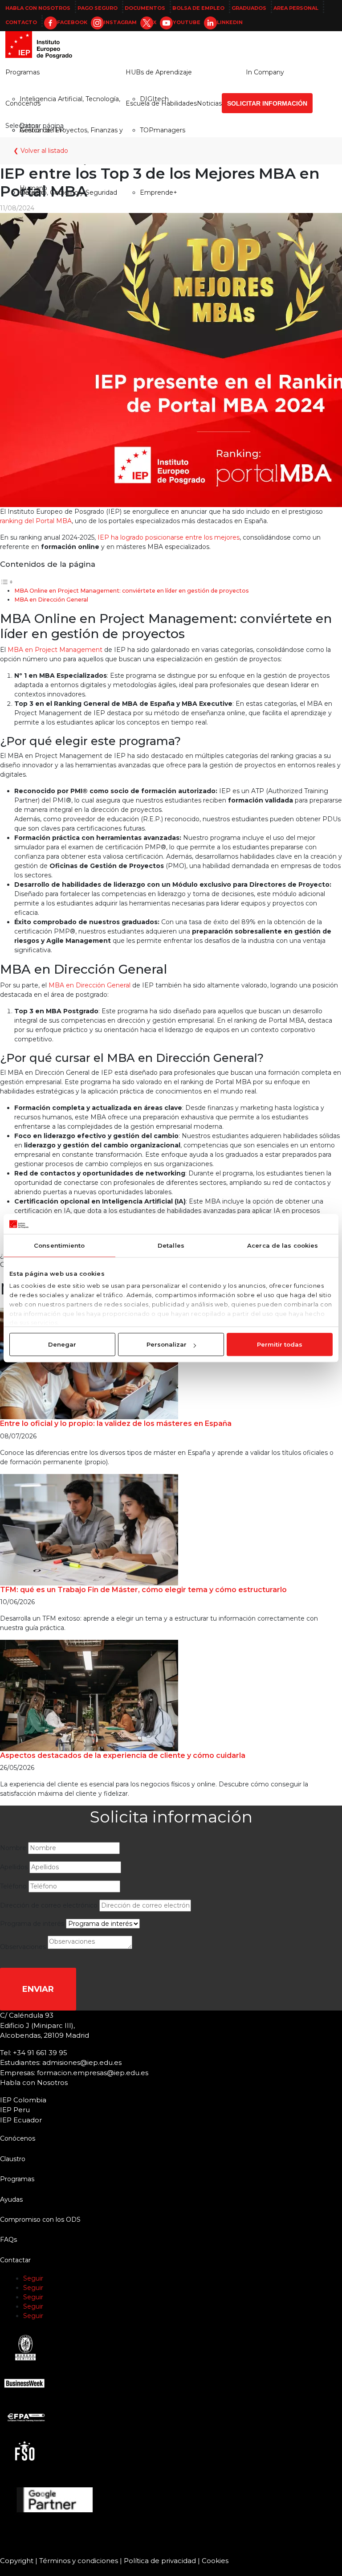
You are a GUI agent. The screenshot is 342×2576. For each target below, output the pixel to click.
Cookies (215, 2561)
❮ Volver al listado (41, 151)
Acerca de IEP (42, 130)
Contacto (21, 22)
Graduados (249, 8)
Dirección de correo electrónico (49, 1905)
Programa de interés (32, 1924)
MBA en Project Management (54, 650)
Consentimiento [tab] (59, 1245)
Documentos (145, 8)
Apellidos (14, 1867)
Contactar (15, 2260)
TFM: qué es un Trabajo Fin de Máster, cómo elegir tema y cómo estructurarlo (143, 1590)
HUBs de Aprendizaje (159, 72)
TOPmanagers (163, 130)
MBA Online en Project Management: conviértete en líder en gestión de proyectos (132, 591)
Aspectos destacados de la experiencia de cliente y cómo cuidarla (123, 1755)
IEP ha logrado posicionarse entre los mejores (168, 537)
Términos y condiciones (79, 2561)
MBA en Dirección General (51, 600)
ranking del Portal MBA (36, 521)
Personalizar (167, 1344)
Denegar (62, 1344)
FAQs (8, 2240)
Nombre (13, 1848)
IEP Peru (15, 2110)
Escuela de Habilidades (161, 103)
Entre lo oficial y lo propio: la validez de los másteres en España (116, 1423)
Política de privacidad (160, 2561)
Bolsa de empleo (198, 8)
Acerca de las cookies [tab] (283, 1245)
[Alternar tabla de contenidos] (7, 582)
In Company (265, 72)
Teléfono (13, 1886)
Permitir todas (280, 1344)
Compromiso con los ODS (40, 2220)
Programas (22, 72)
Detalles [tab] (171, 1245)
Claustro (13, 2159)
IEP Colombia (23, 2100)
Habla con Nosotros (38, 8)
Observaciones (23, 1947)
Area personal (296, 8)
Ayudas (11, 2199)
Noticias (209, 103)
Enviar (38, 1989)
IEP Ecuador (21, 2120)
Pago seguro (98, 8)
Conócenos (23, 103)
